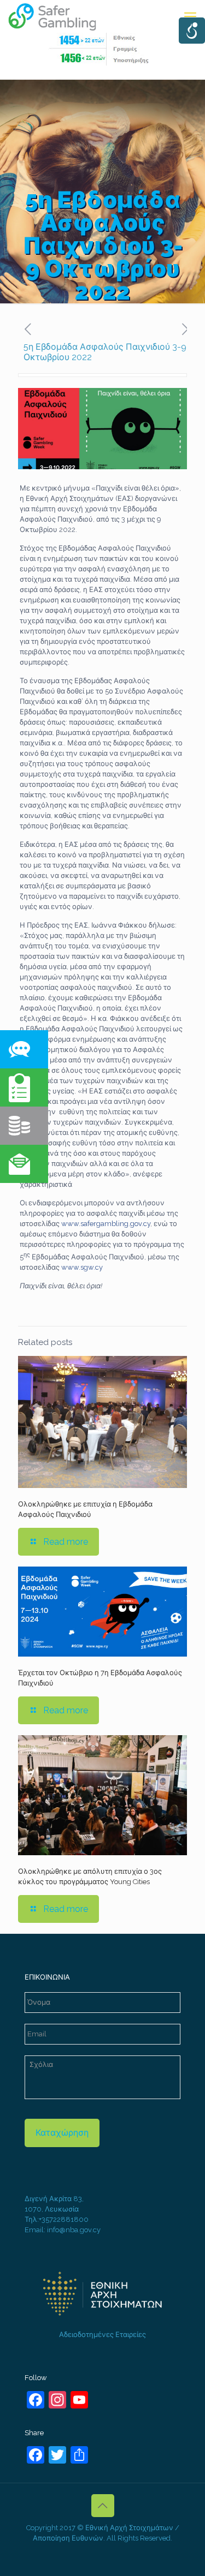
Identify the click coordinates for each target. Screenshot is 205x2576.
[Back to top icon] (103, 2506)
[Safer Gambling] (59, 16)
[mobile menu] (190, 16)
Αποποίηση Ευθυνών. (70, 2538)
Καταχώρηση (62, 2133)
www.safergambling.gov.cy (106, 1224)
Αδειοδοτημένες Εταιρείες (102, 2335)
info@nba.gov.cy (74, 2230)
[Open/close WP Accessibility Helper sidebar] (192, 31)
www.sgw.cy (82, 1267)
